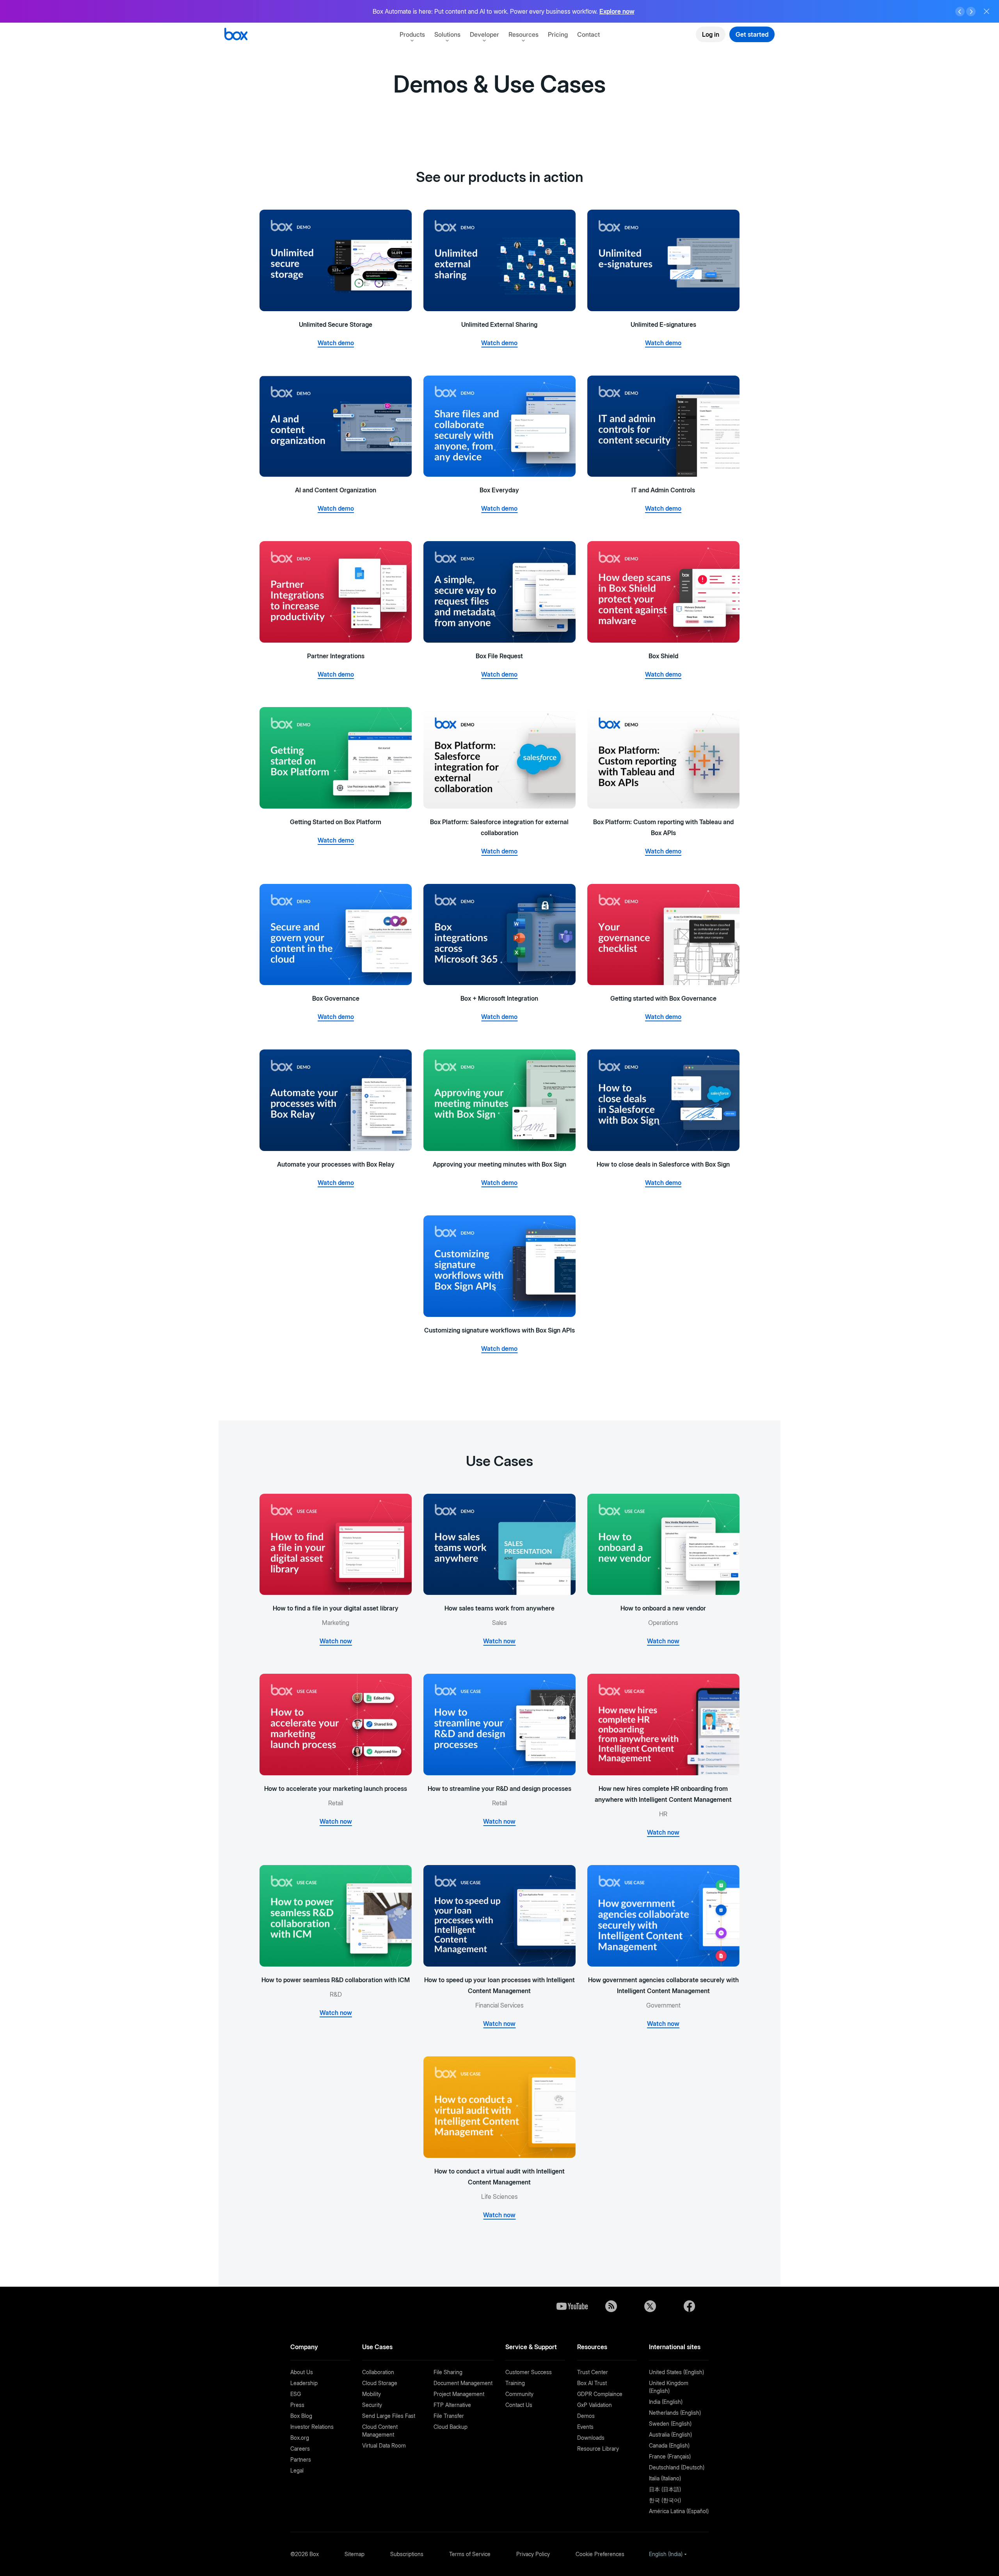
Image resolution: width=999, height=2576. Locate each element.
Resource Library (598, 2449)
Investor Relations (312, 2427)
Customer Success (529, 2372)
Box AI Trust (592, 2383)
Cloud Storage (380, 2383)
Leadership (304, 2383)
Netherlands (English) (675, 2413)
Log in (711, 34)
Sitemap (355, 2554)
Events (585, 2427)
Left (960, 12)
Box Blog (301, 2416)
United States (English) (676, 2372)
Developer (484, 34)
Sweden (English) (670, 2424)
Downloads (591, 2438)
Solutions (447, 34)
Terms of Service (470, 2554)
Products (412, 34)
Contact (588, 34)
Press (297, 2405)
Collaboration (378, 2372)
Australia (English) (670, 2434)
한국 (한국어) (665, 2500)
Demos (586, 2416)
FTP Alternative (452, 2405)
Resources (523, 34)
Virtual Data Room (384, 2445)
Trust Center (593, 2372)
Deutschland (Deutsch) (677, 2467)
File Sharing (448, 2372)
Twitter (650, 2306)
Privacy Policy (533, 2554)
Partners (301, 2459)
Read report (628, 11)
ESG (296, 2394)
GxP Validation (595, 2405)
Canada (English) (669, 2445)
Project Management (459, 2394)
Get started (752, 34)
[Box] (236, 35)
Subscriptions (407, 2554)
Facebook (689, 2306)
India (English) (666, 2402)
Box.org (300, 2438)
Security (372, 2405)
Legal (297, 2470)
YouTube (572, 2306)
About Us (302, 2372)
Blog (611, 2306)
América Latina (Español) (679, 2511)
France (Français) (670, 2456)
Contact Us (519, 2405)
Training (515, 2383)
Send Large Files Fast (389, 2416)
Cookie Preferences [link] (600, 2554)
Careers (300, 2449)
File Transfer (449, 2416)
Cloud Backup (451, 2427)
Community (519, 2394)
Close (987, 11)
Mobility (372, 2394)
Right (971, 12)
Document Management (463, 2383)
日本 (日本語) (665, 2489)
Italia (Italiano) (665, 2478)
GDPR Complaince (600, 2394)
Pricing (558, 34)
